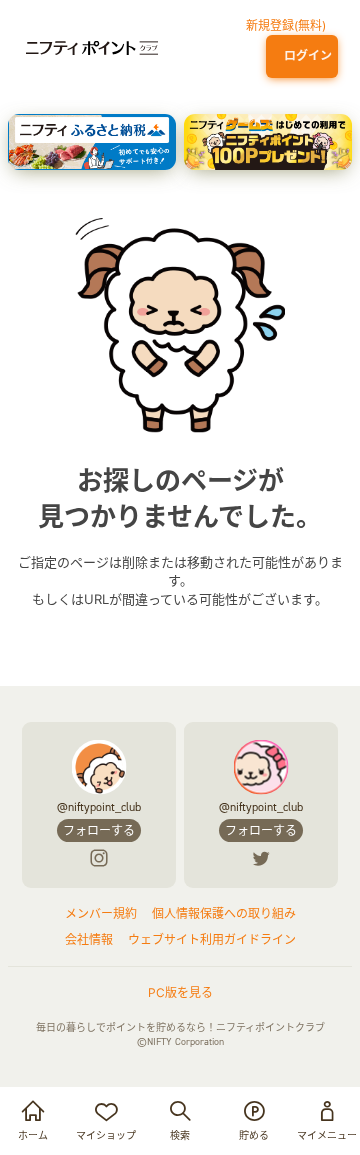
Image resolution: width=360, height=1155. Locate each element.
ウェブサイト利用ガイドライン (212, 939)
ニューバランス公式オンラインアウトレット (148, 94)
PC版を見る (180, 992)
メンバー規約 (101, 913)
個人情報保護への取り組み (224, 913)
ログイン (305, 55)
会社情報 (89, 939)
